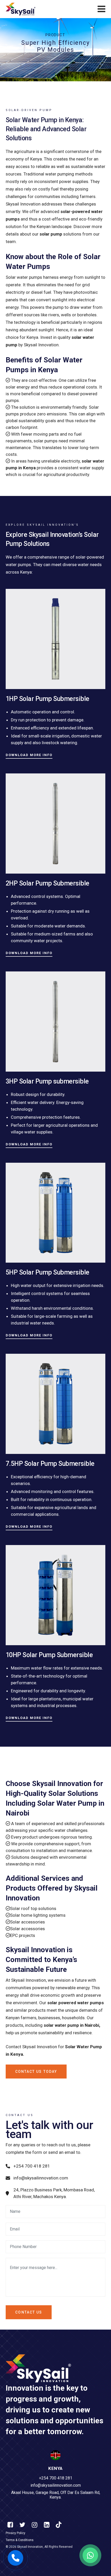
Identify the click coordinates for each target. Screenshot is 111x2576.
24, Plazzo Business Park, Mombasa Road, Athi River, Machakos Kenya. (54, 2193)
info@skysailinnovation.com (41, 2178)
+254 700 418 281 (32, 2166)
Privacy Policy (15, 2533)
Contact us (29, 2312)
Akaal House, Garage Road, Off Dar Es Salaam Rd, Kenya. (56, 2495)
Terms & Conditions (20, 2540)
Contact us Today (36, 2072)
